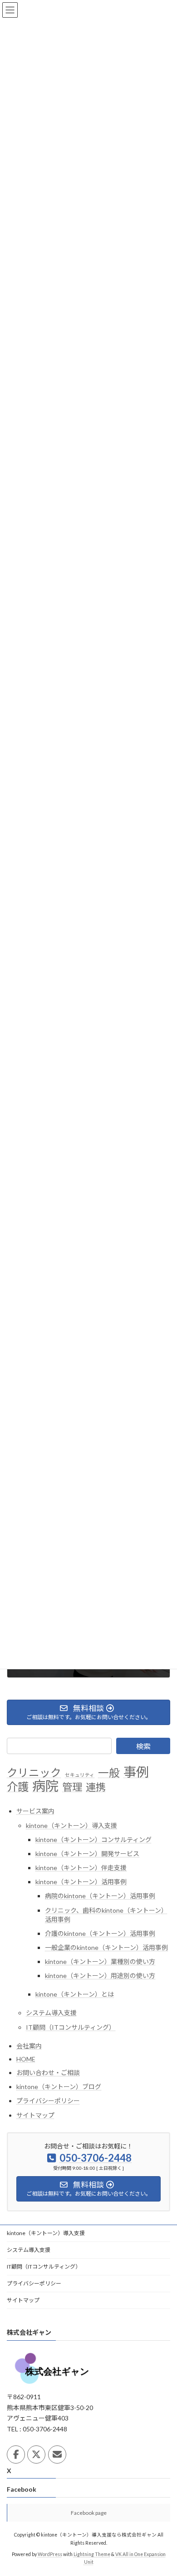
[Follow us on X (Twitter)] (36, 2454)
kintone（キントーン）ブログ (59, 2087)
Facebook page (89, 2513)
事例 (136, 1772)
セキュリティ (80, 1775)
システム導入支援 (51, 2013)
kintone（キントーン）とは (75, 1995)
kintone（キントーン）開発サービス (87, 1854)
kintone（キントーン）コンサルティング (93, 1840)
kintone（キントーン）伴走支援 (81, 1868)
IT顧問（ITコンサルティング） (71, 2027)
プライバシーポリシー (48, 2101)
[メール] (57, 2454)
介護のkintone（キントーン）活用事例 (100, 1933)
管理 (72, 1787)
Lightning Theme (92, 2554)
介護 (18, 1787)
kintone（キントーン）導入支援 (71, 1825)
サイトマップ (35, 2115)
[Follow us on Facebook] (16, 2454)
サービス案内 (35, 1811)
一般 (109, 1773)
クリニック (34, 1773)
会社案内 (29, 2046)
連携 (96, 1787)
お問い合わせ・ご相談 (48, 2073)
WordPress (50, 2554)
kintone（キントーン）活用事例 (81, 1882)
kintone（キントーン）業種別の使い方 (100, 1962)
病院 (45, 1786)
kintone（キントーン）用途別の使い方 (100, 1976)
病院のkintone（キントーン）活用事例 (100, 1896)
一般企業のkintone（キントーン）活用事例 (106, 1947)
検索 (143, 1746)
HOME (26, 2059)
